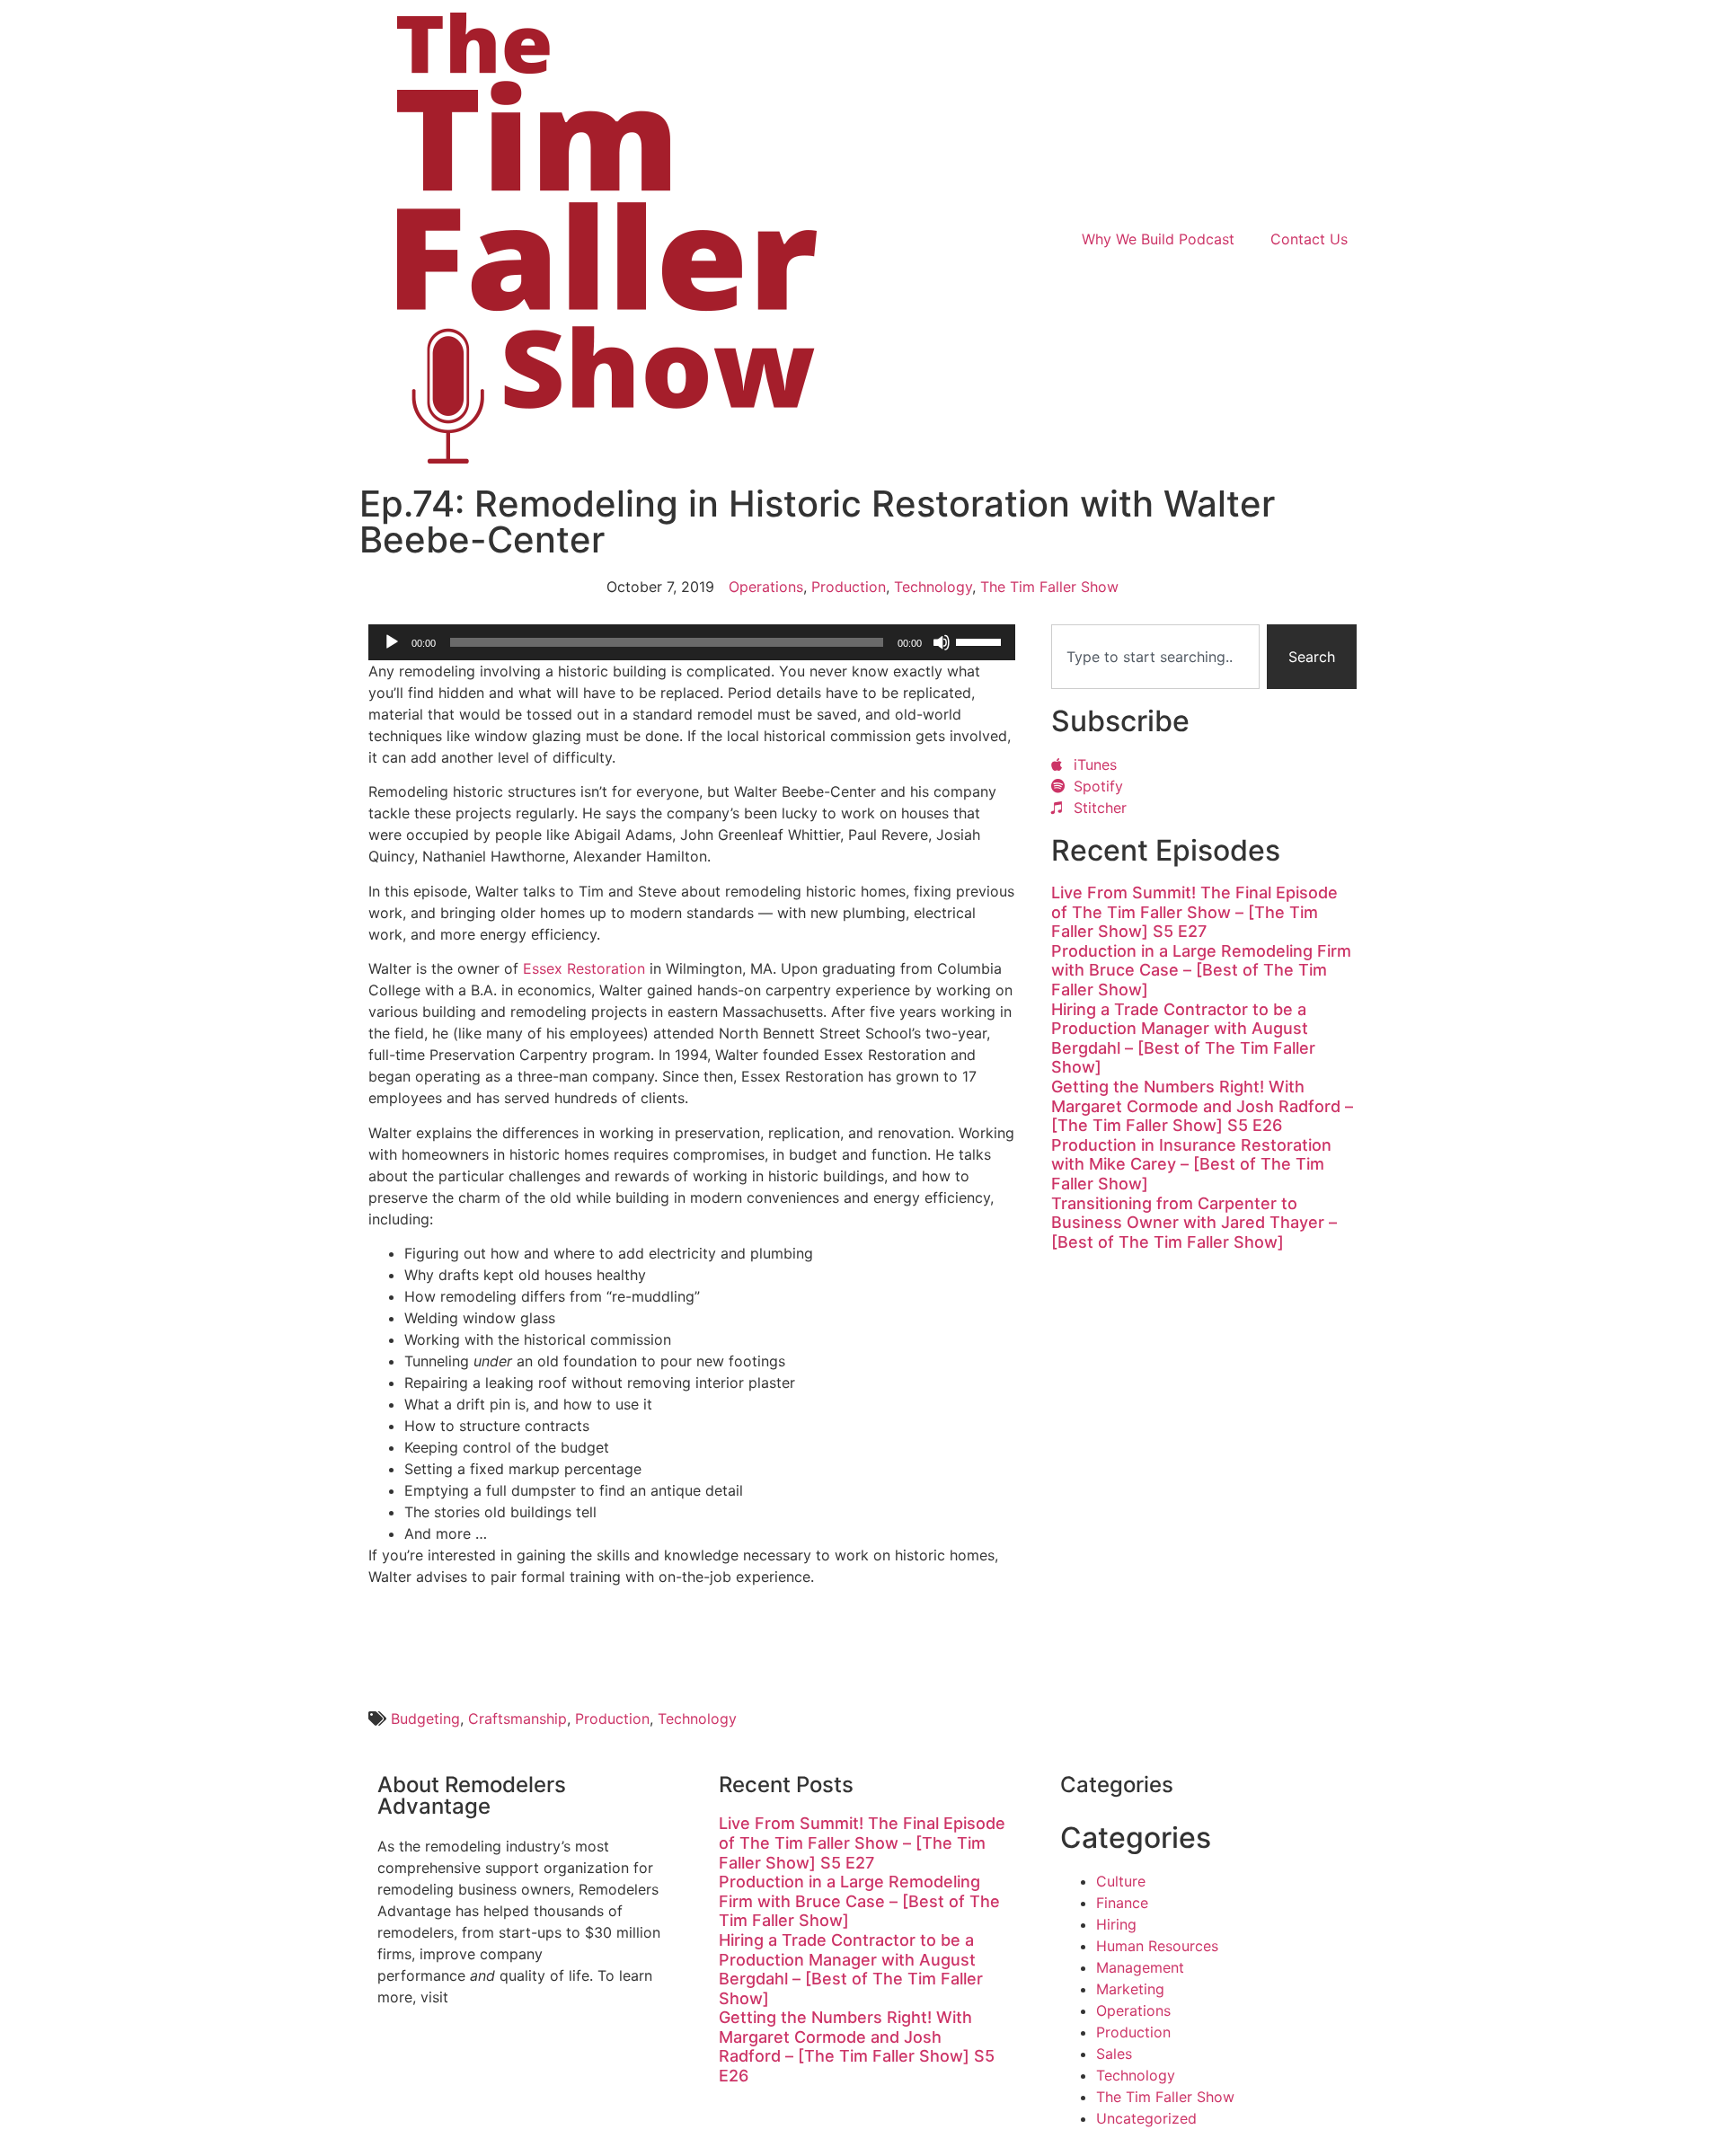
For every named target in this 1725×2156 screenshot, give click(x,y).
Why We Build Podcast (1158, 239)
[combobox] (1155, 657)
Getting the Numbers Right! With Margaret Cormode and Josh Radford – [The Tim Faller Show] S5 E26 (1202, 1106)
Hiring (1116, 1924)
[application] (692, 642)
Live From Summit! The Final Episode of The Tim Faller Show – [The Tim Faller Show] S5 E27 (1194, 912)
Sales (1114, 2054)
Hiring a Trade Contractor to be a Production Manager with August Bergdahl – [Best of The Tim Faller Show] (1183, 1038)
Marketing (1130, 1989)
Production (849, 587)
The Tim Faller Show (1049, 587)
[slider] (981, 641)
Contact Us (1309, 239)
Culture (1121, 1881)
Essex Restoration (584, 968)
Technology (933, 587)
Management (1140, 1967)
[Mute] (942, 642)
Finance (1122, 1903)
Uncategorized (1146, 2118)
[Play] (392, 642)
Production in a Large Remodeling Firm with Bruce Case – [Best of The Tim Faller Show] (1201, 970)
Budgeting (425, 1719)
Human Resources (1157, 1946)
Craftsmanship (517, 1719)
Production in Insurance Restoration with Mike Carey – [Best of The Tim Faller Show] (1191, 1164)
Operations (766, 587)
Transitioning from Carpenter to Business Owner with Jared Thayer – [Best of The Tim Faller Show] (1194, 1223)
